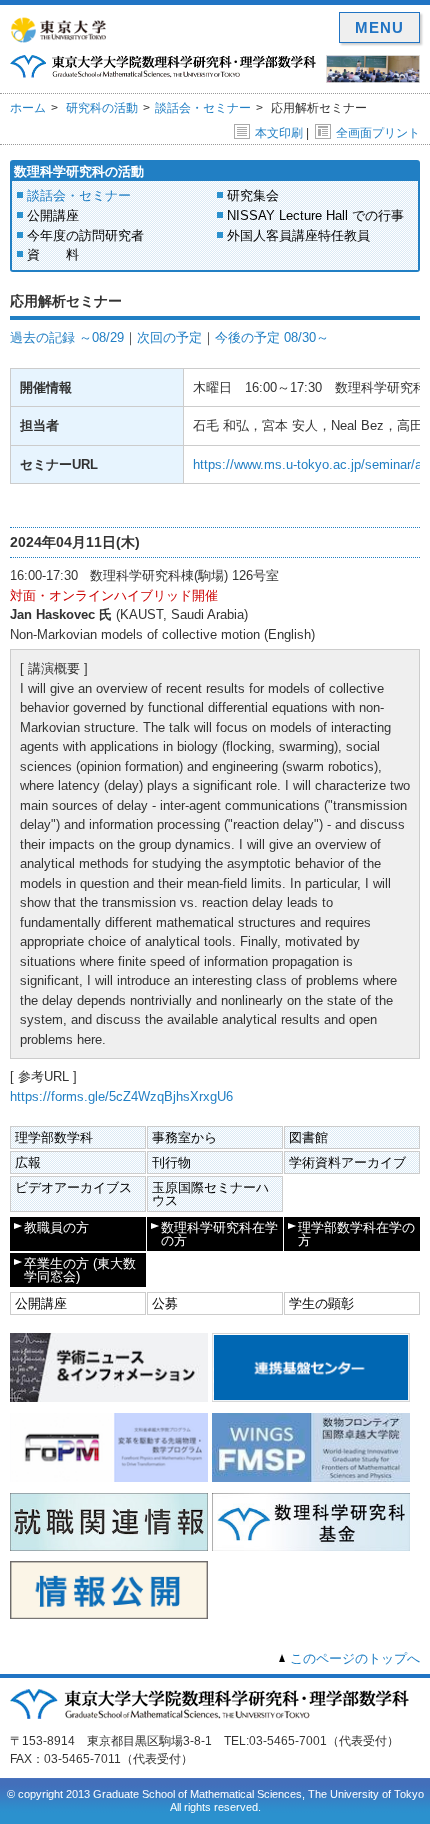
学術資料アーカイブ (347, 1162)
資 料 (53, 254)
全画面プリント (378, 133)
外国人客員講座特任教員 (298, 235)
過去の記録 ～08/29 (67, 337)
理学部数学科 (54, 1137)
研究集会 (253, 195)
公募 (165, 1303)
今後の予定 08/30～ (272, 337)
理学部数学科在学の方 (356, 1234)
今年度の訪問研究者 (85, 235)
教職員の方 (56, 1227)
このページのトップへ (355, 1658)
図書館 (308, 1137)
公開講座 (53, 215)
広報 (28, 1162)
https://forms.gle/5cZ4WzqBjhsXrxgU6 (121, 1096)
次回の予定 (169, 337)
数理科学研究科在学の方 (219, 1234)
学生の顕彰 (321, 1303)
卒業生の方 (80, 1270)
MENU (379, 27)
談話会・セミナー (203, 108)
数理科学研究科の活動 (79, 171)
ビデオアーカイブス (73, 1187)
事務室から (184, 1137)
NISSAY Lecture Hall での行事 (315, 215)
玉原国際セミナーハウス (210, 1194)
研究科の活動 (102, 108)
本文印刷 (279, 133)
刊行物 (171, 1162)
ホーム (28, 108)
